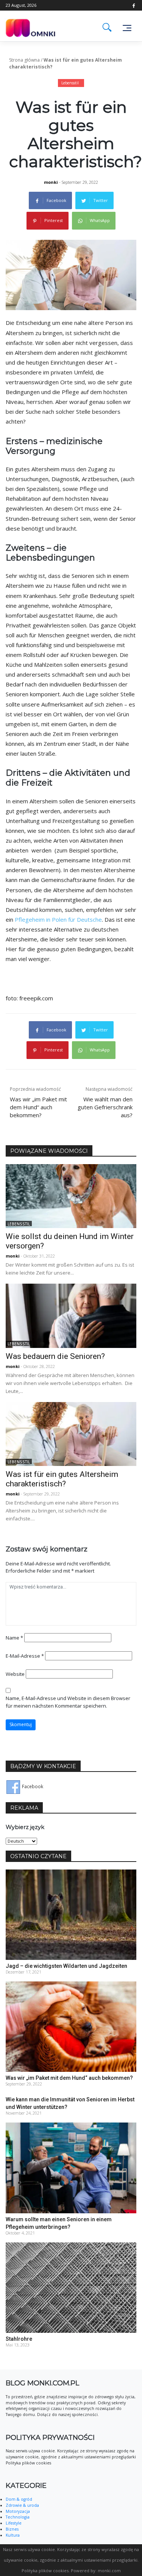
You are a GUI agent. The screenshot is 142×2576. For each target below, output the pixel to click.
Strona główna (24, 60)
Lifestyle (14, 2523)
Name (14, 1638)
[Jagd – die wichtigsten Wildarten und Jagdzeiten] (71, 1914)
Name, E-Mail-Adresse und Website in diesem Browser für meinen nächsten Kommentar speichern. (68, 1702)
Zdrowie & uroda (22, 2505)
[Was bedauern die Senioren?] (71, 1315)
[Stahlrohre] (71, 2287)
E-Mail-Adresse (25, 1656)
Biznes (12, 2529)
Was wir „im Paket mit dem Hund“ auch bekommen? (69, 2078)
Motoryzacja (18, 2511)
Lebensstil (70, 83)
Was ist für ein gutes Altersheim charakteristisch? (62, 1479)
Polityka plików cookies (45, 2571)
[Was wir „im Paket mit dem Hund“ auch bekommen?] (71, 2026)
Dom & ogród (19, 2499)
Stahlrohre (19, 2339)
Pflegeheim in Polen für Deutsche (58, 919)
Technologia (18, 2517)
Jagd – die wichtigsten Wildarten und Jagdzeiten (66, 1966)
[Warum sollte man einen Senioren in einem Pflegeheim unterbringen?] (71, 2167)
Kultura (13, 2535)
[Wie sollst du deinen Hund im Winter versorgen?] (71, 1196)
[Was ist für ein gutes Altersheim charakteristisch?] (71, 1434)
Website (15, 1674)
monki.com (109, 2571)
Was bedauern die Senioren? (55, 1356)
